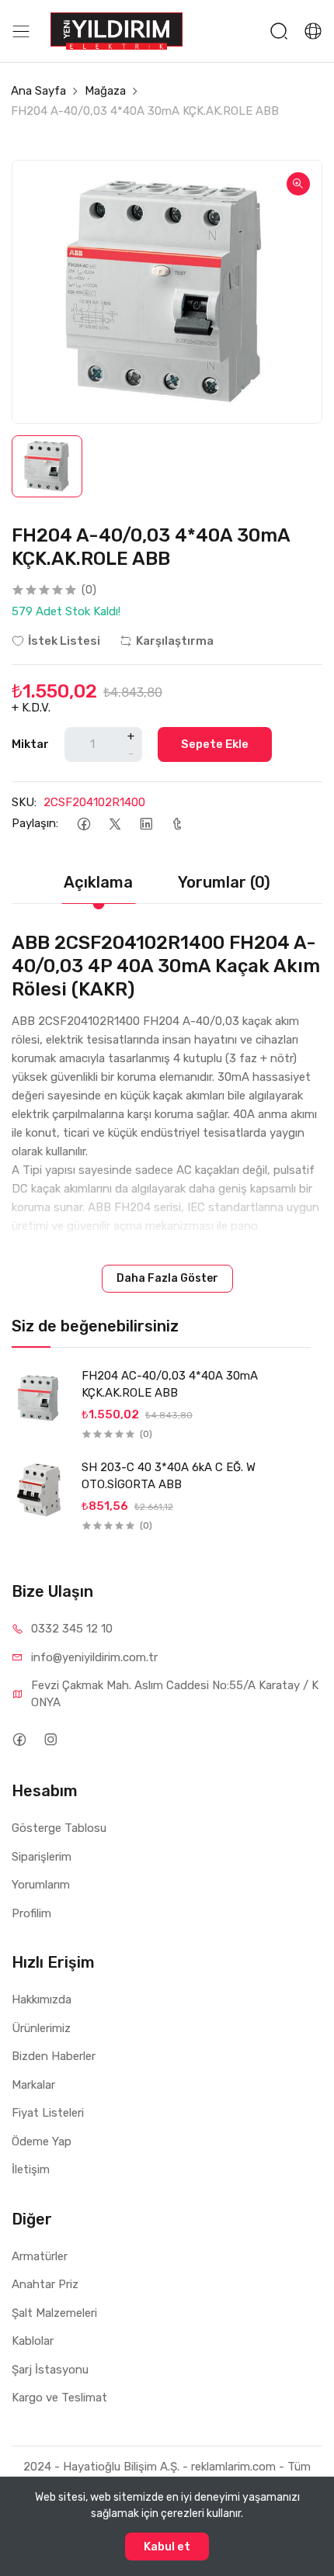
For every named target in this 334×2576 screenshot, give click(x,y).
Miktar (30, 744)
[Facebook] (83, 824)
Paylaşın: (35, 823)
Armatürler (40, 2256)
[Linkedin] (146, 824)
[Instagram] (50, 1739)
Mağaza (105, 91)
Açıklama (98, 882)
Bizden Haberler (54, 2056)
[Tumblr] (177, 824)
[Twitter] (115, 824)
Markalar (33, 2085)
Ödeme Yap (42, 2141)
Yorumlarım (41, 1885)
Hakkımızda (42, 2000)
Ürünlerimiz (41, 2028)
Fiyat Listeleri (48, 2113)
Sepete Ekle (215, 744)
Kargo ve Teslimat (59, 2398)
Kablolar (33, 2341)
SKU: (24, 802)
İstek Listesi (64, 641)
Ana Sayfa (38, 91)
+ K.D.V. (31, 708)
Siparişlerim (42, 1857)
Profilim (31, 1913)
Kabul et (167, 2547)
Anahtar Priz (45, 2284)
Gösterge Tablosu (59, 1828)
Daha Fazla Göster (167, 1278)
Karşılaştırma (175, 641)
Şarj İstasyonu (50, 2370)
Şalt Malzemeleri (54, 2313)
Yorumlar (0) (224, 882)
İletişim (31, 2169)
